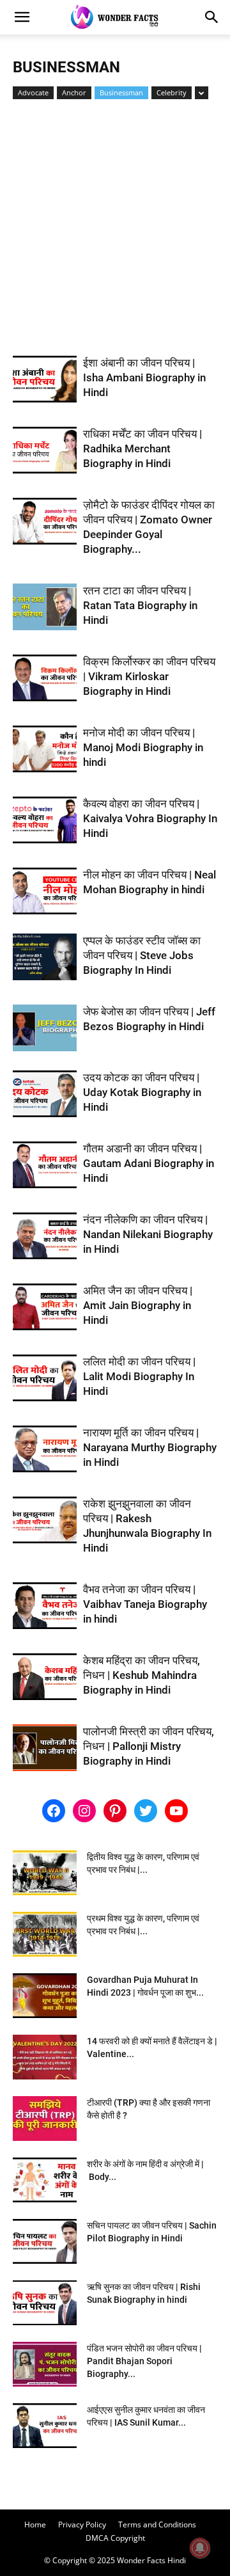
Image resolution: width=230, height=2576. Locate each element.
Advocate (33, 92)
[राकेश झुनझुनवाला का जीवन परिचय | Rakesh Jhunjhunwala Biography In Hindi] (45, 1520)
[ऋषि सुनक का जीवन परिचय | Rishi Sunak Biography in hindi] (45, 2303)
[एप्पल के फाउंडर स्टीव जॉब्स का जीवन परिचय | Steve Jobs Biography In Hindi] (45, 957)
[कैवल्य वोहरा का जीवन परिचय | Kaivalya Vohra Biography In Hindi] (45, 820)
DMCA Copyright (115, 2538)
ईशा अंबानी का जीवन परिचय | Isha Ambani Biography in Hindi (144, 378)
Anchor (74, 92)
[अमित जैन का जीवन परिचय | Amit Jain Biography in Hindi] (45, 1307)
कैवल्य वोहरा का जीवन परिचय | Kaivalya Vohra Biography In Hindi (150, 818)
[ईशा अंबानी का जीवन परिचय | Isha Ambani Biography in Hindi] (45, 379)
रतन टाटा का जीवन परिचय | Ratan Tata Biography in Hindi (140, 605)
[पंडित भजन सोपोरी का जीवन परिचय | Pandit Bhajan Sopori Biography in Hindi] (45, 2364)
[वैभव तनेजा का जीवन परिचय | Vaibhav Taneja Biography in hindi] (45, 1606)
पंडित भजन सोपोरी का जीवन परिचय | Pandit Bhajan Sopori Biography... (144, 2361)
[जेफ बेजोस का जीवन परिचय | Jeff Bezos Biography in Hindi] (45, 1028)
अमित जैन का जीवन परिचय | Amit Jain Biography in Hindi (138, 1305)
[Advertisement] (115, 234)
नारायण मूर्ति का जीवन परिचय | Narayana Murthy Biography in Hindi (150, 1447)
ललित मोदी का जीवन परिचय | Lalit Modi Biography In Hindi (139, 1376)
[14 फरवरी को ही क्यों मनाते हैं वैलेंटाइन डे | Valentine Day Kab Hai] (45, 2057)
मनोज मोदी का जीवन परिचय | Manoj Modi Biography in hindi (143, 747)
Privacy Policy (82, 2524)
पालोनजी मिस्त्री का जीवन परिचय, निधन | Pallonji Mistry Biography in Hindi (149, 1746)
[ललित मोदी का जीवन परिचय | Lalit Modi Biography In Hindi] (45, 1378)
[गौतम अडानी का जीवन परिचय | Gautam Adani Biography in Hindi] (45, 1165)
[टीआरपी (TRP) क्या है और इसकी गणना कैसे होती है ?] (45, 2119)
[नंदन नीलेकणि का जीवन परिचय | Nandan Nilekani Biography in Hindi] (45, 1236)
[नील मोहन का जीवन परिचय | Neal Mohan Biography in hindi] (45, 891)
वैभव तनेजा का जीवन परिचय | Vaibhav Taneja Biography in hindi (145, 1604)
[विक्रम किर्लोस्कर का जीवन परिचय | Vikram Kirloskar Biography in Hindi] (45, 678)
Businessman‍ (121, 92)
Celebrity (172, 92)
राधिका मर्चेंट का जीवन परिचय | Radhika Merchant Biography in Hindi (142, 449)
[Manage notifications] (200, 2548)
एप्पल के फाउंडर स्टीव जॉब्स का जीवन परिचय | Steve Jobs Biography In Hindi (142, 955)
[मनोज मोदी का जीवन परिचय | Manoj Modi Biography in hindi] (45, 749)
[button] (22, 17)
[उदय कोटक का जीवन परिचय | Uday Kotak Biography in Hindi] (45, 1094)
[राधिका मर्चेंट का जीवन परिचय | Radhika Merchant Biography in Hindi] (45, 450)
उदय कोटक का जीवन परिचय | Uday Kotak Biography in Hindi (142, 1092)
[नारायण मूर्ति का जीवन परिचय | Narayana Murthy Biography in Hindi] (45, 1449)
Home (35, 2524)
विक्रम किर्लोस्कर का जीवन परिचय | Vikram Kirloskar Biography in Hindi (149, 676)
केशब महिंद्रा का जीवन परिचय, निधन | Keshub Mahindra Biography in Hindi (142, 1675)
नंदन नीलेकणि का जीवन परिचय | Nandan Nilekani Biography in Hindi (148, 1234)
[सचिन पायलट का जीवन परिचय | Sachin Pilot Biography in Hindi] (45, 2241)
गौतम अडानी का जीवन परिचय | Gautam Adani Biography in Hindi (149, 1163)
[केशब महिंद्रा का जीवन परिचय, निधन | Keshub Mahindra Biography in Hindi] (45, 1677)
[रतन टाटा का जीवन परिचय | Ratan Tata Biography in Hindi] (45, 607)
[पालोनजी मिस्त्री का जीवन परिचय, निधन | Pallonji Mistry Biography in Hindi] (45, 1748)
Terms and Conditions (157, 2524)
